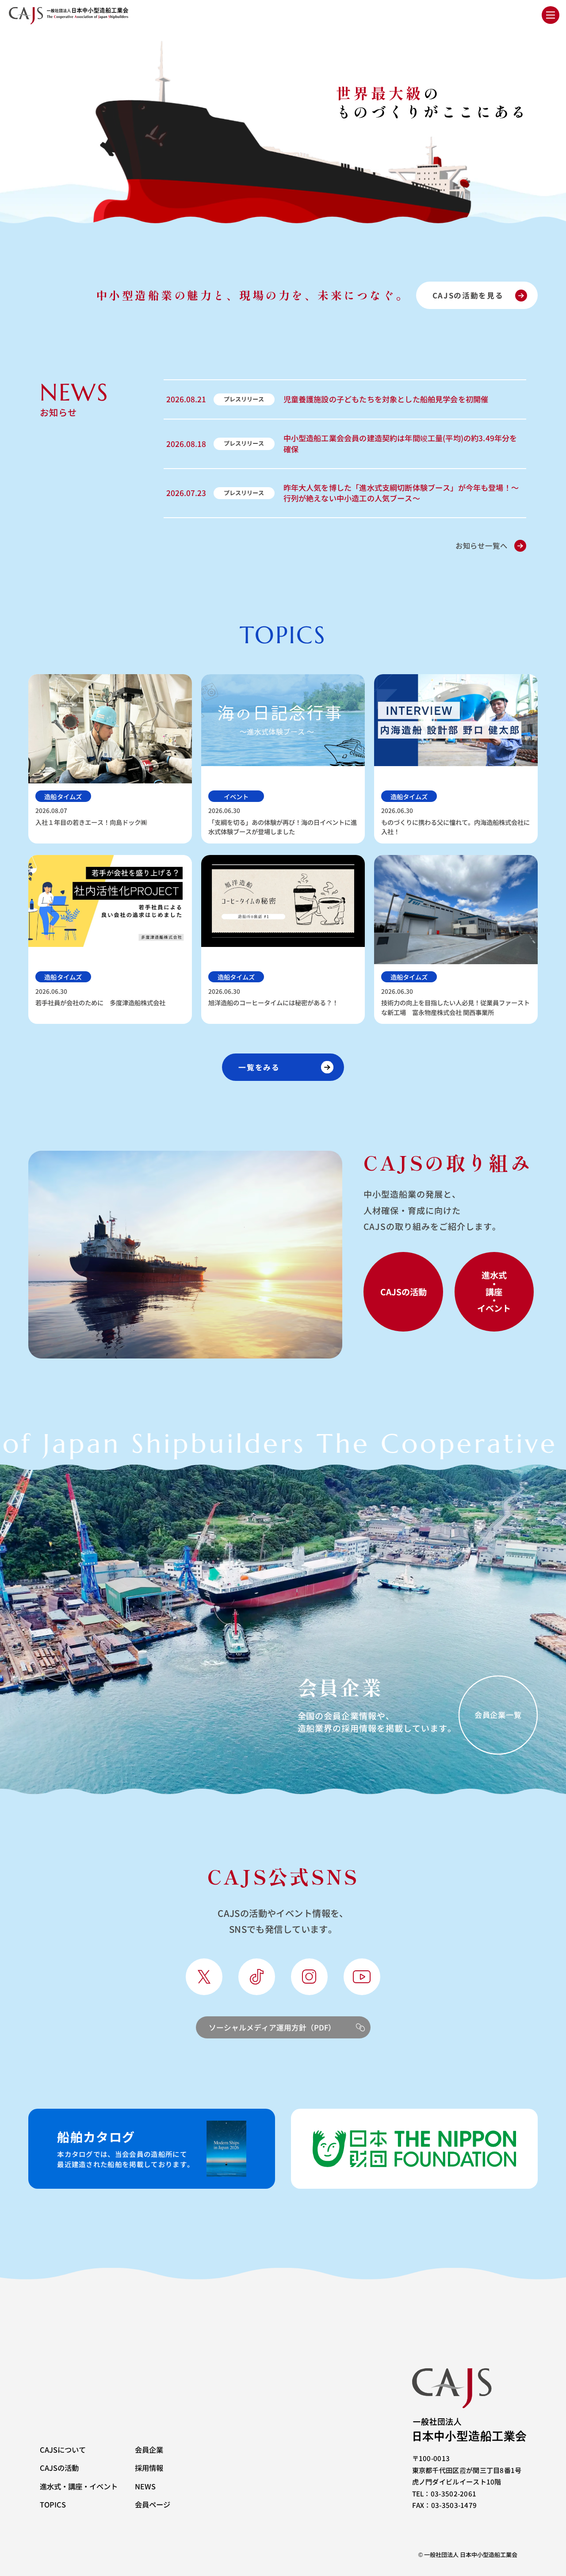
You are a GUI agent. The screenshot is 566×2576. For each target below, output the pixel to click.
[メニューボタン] (551, 15)
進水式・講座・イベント (79, 2486)
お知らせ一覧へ (482, 546)
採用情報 (149, 2468)
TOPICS (53, 2504)
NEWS (145, 2486)
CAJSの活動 (59, 2468)
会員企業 (149, 2450)
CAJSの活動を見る (468, 295)
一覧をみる (259, 1067)
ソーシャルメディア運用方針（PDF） (272, 2027)
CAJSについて (63, 2450)
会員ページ (153, 2504)
